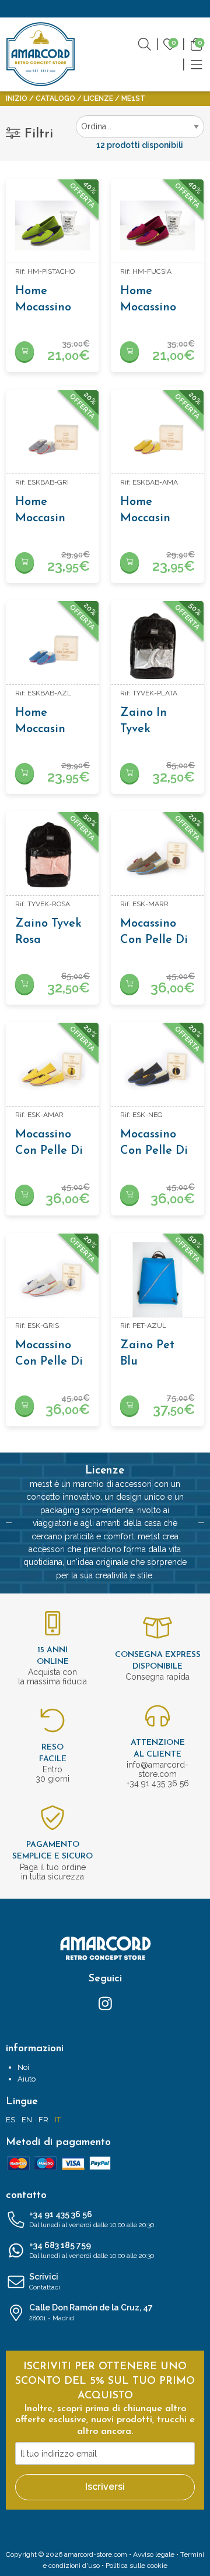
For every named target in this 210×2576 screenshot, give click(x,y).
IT (58, 2120)
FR (43, 2120)
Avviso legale (154, 2554)
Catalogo (55, 98)
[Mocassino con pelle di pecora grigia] (52, 1280)
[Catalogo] (197, 64)
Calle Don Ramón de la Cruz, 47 (91, 2312)
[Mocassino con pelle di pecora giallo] (52, 1069)
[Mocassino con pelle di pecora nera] (157, 1069)
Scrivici (45, 2282)
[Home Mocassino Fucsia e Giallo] (157, 225)
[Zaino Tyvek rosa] (52, 858)
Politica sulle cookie (136, 2566)
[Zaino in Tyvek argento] (157, 647)
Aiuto (27, 2079)
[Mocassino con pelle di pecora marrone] (157, 858)
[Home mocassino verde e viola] (52, 225)
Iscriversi (105, 2487)
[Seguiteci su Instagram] (105, 2003)
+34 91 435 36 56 (92, 2219)
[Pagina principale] (41, 54)
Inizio (17, 98)
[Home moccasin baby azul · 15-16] (52, 647)
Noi (23, 2067)
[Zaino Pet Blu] (157, 1280)
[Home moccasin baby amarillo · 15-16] (157, 436)
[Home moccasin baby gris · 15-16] (52, 436)
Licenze (98, 98)
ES (10, 2120)
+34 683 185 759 (92, 2250)
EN (27, 2120)
